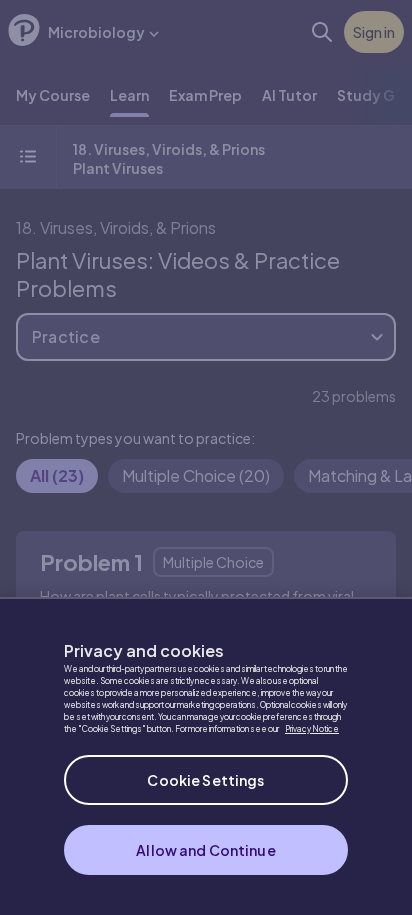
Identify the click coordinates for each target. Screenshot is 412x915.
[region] (206, 756)
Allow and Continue (206, 850)
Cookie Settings (205, 780)
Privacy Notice (312, 729)
